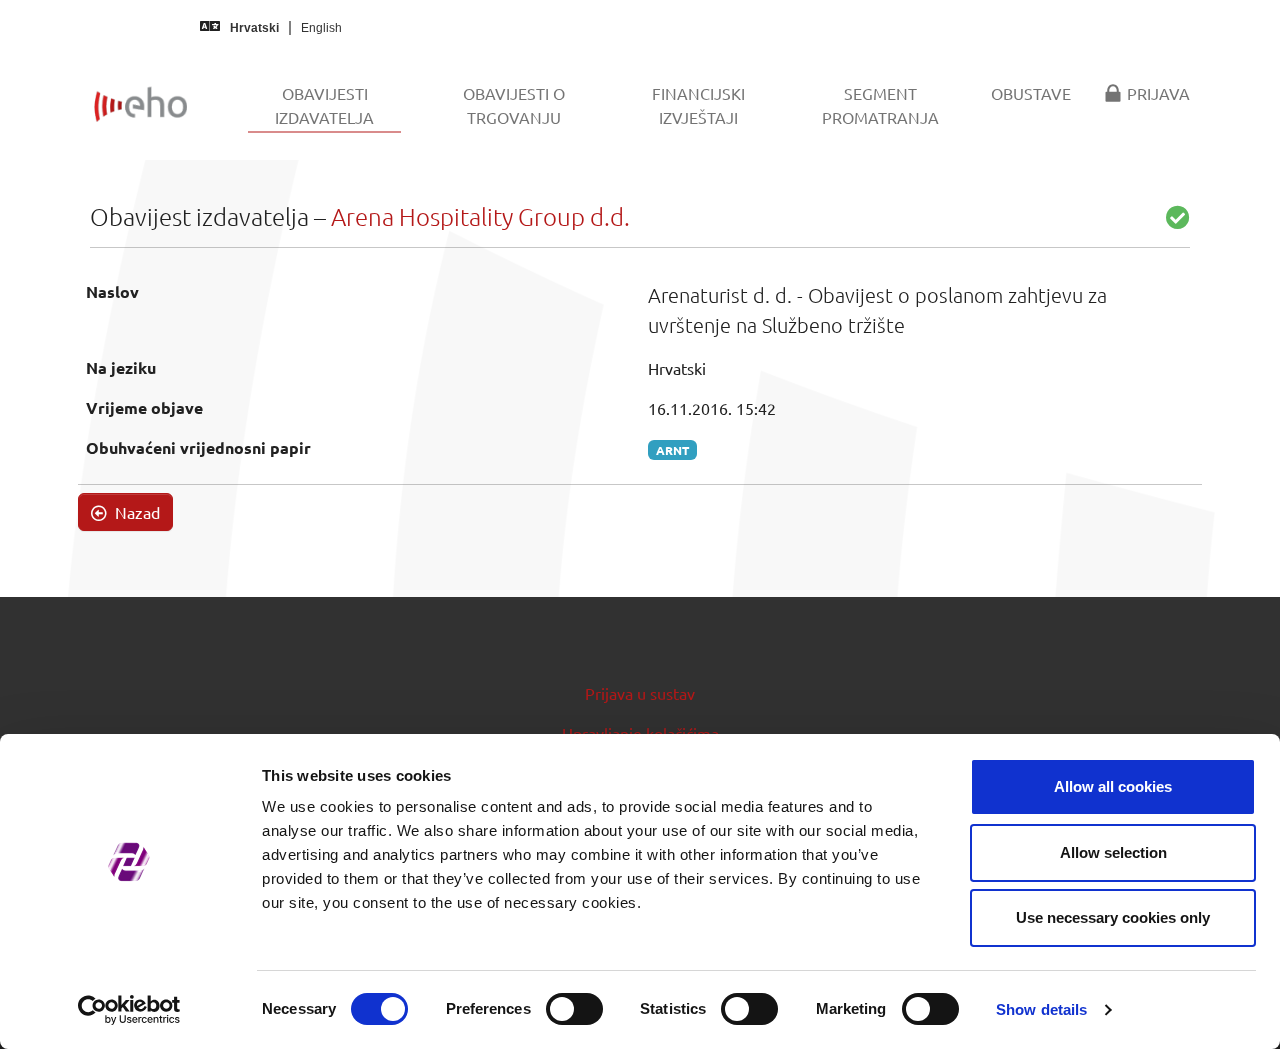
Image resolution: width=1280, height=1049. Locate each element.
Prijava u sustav (640, 693)
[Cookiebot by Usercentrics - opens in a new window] (129, 1010)
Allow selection (1113, 852)
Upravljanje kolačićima (640, 733)
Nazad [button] (135, 512)
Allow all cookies (1113, 786)
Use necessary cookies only (1113, 917)
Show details (1041, 1009)
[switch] (574, 1009)
